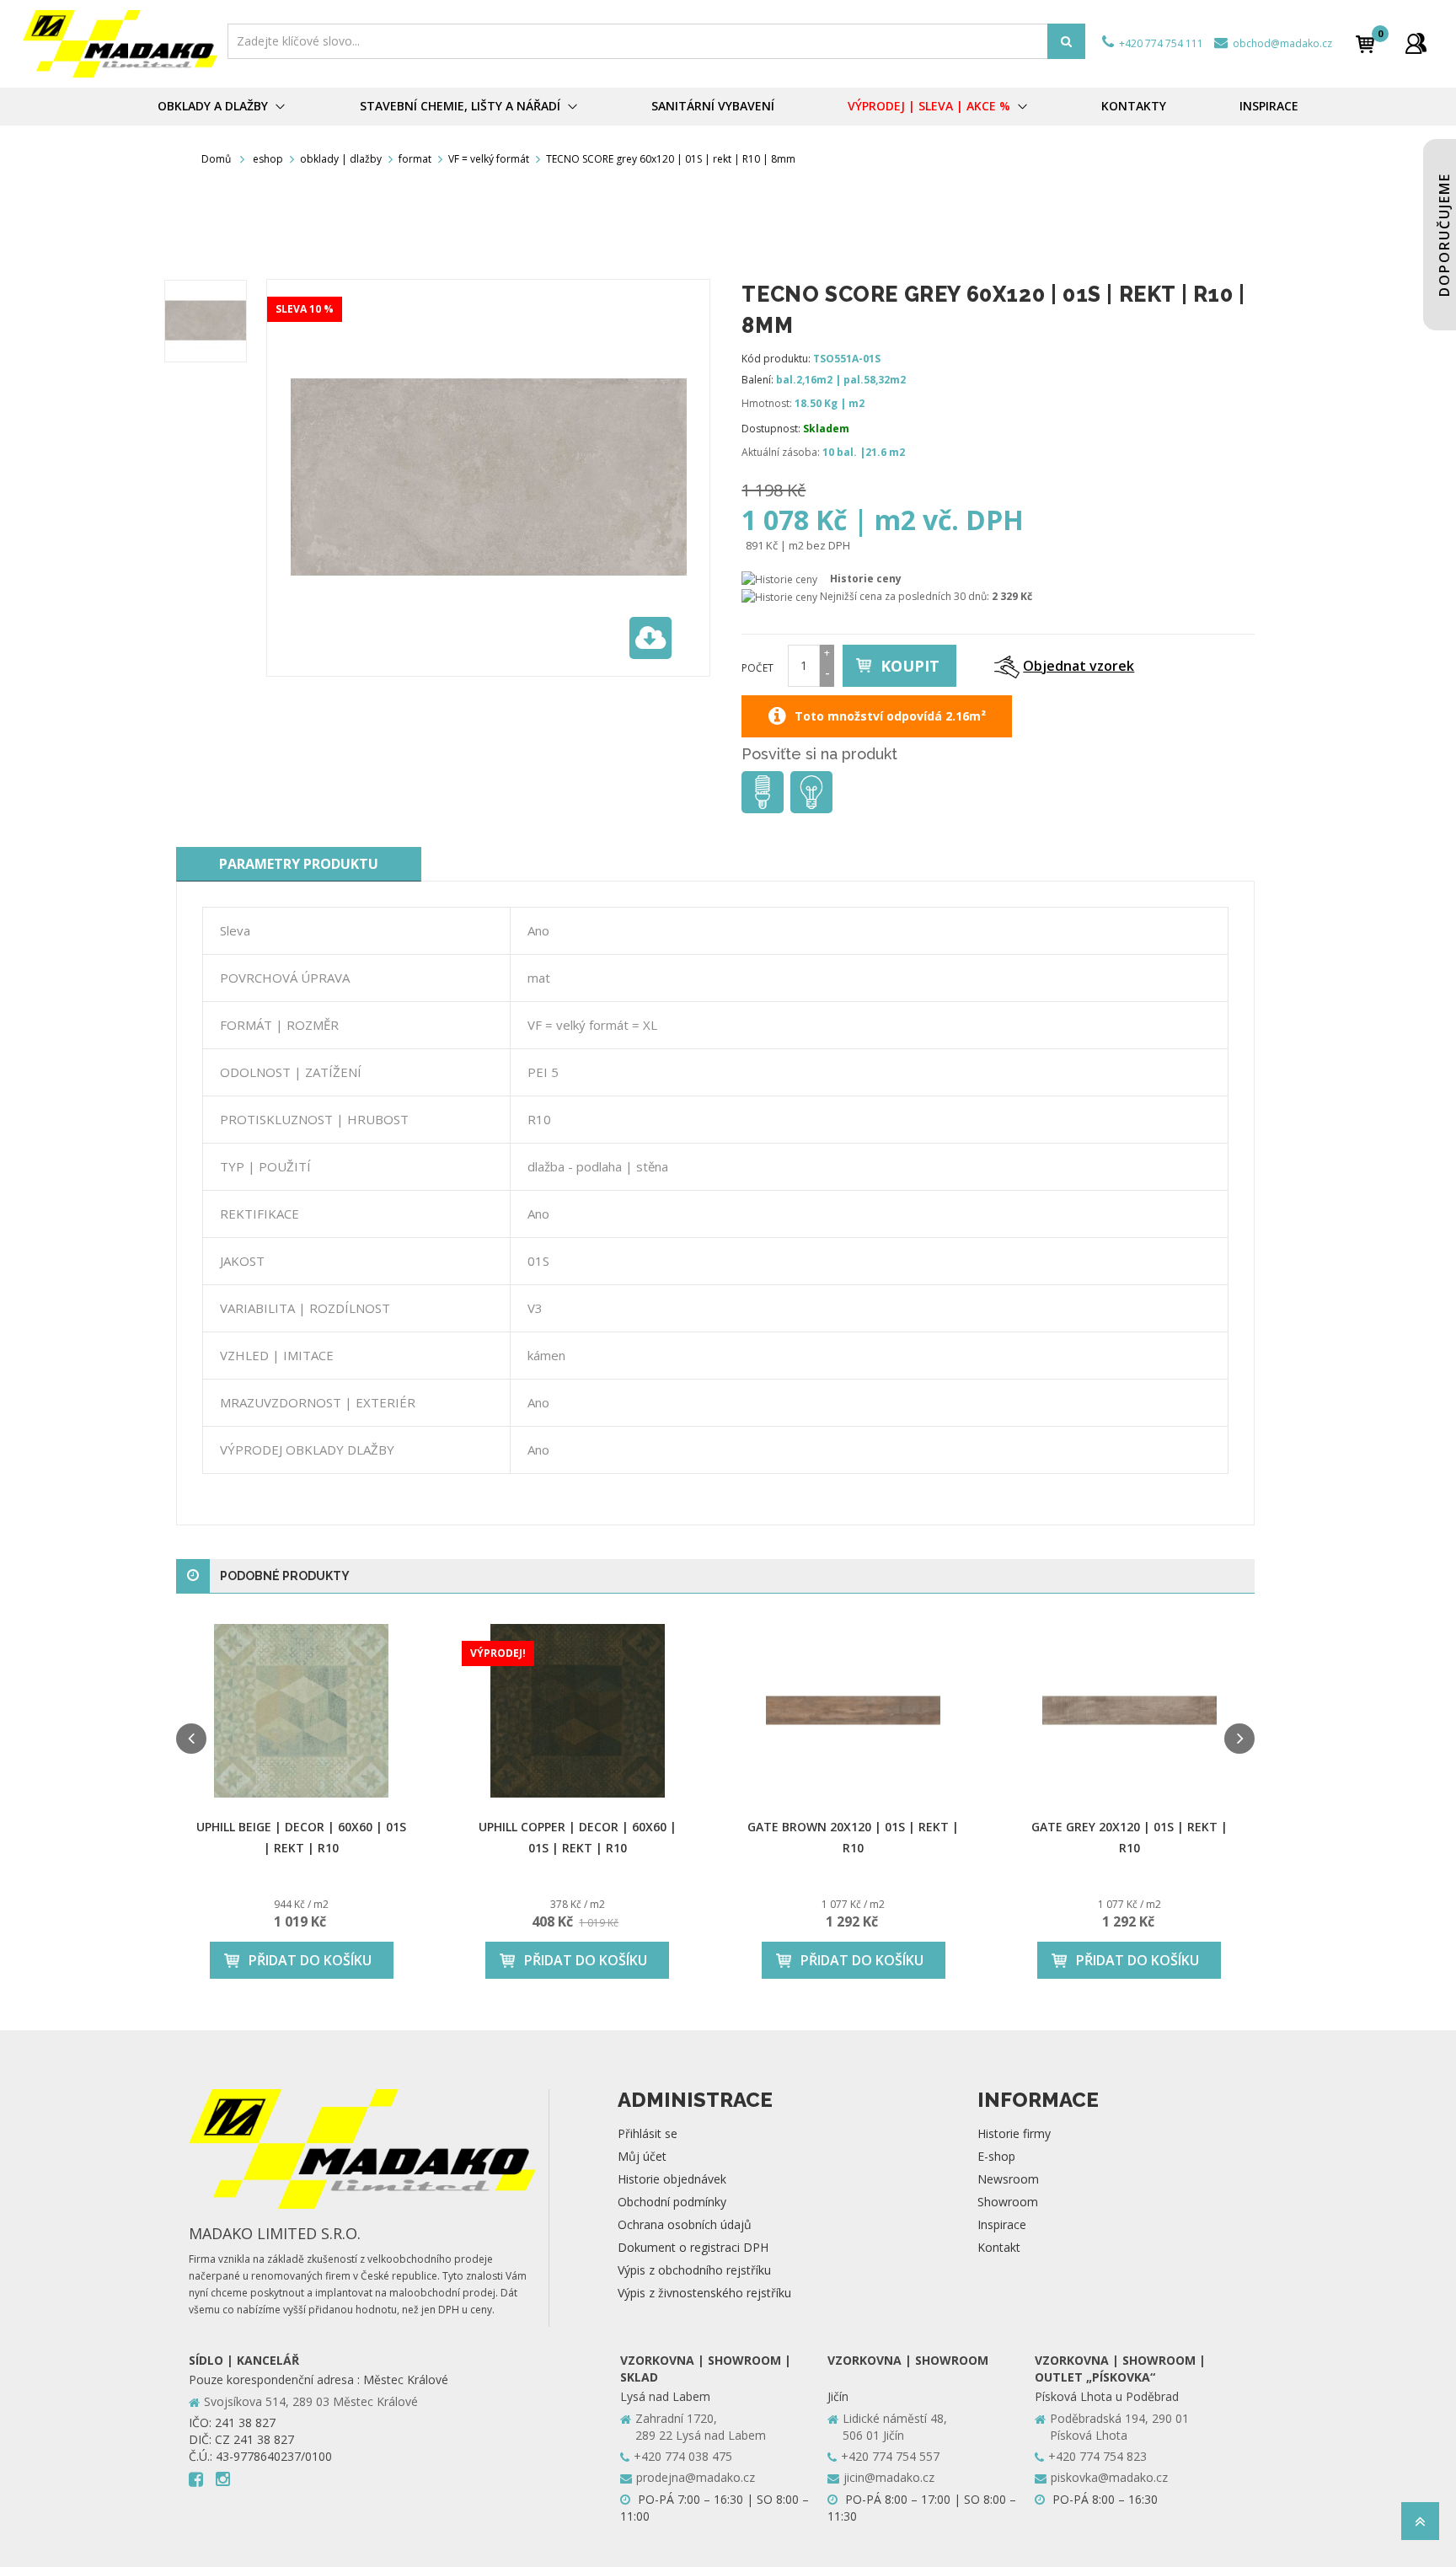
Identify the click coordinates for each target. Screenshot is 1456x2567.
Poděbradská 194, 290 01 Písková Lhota (1119, 2427)
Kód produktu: (776, 359)
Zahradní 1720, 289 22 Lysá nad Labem (701, 2427)
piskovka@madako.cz (1109, 2477)
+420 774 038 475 (683, 2456)
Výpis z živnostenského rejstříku (704, 2293)
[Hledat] (1066, 41)
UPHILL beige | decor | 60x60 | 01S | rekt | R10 (301, 1837)
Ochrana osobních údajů (685, 2224)
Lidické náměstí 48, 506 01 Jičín (895, 2427)
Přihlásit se (648, 2133)
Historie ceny (866, 579)
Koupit (910, 666)
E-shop (996, 2156)
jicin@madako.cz (889, 2477)
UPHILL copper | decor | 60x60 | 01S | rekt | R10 (578, 1837)
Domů (216, 159)
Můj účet (642, 2156)
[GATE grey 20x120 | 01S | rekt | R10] (1130, 1711)
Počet (757, 668)
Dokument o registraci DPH (693, 2247)
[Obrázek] (206, 321)
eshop (268, 159)
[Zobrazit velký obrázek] (650, 638)
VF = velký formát (489, 159)
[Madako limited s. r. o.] (120, 44)
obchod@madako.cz (1281, 43)
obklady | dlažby (341, 159)
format (415, 159)
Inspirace (1002, 2224)
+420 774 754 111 (1160, 43)
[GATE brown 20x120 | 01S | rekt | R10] (854, 1711)
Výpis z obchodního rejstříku (694, 2270)
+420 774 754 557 (890, 2456)
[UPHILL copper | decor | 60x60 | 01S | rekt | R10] (578, 1711)
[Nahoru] (1420, 2526)
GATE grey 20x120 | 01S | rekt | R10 (1129, 1837)
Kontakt (999, 2247)
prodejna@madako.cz (696, 2477)
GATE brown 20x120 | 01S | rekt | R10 (853, 1837)
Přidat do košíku (310, 1960)
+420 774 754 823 (1097, 2456)
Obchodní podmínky (672, 2202)
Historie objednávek (672, 2179)
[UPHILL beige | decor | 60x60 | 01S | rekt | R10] (302, 1711)
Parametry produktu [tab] (299, 864)
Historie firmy (1014, 2133)
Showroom (1008, 2202)
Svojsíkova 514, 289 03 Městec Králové (311, 2401)
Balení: (757, 380)
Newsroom (1008, 2179)
